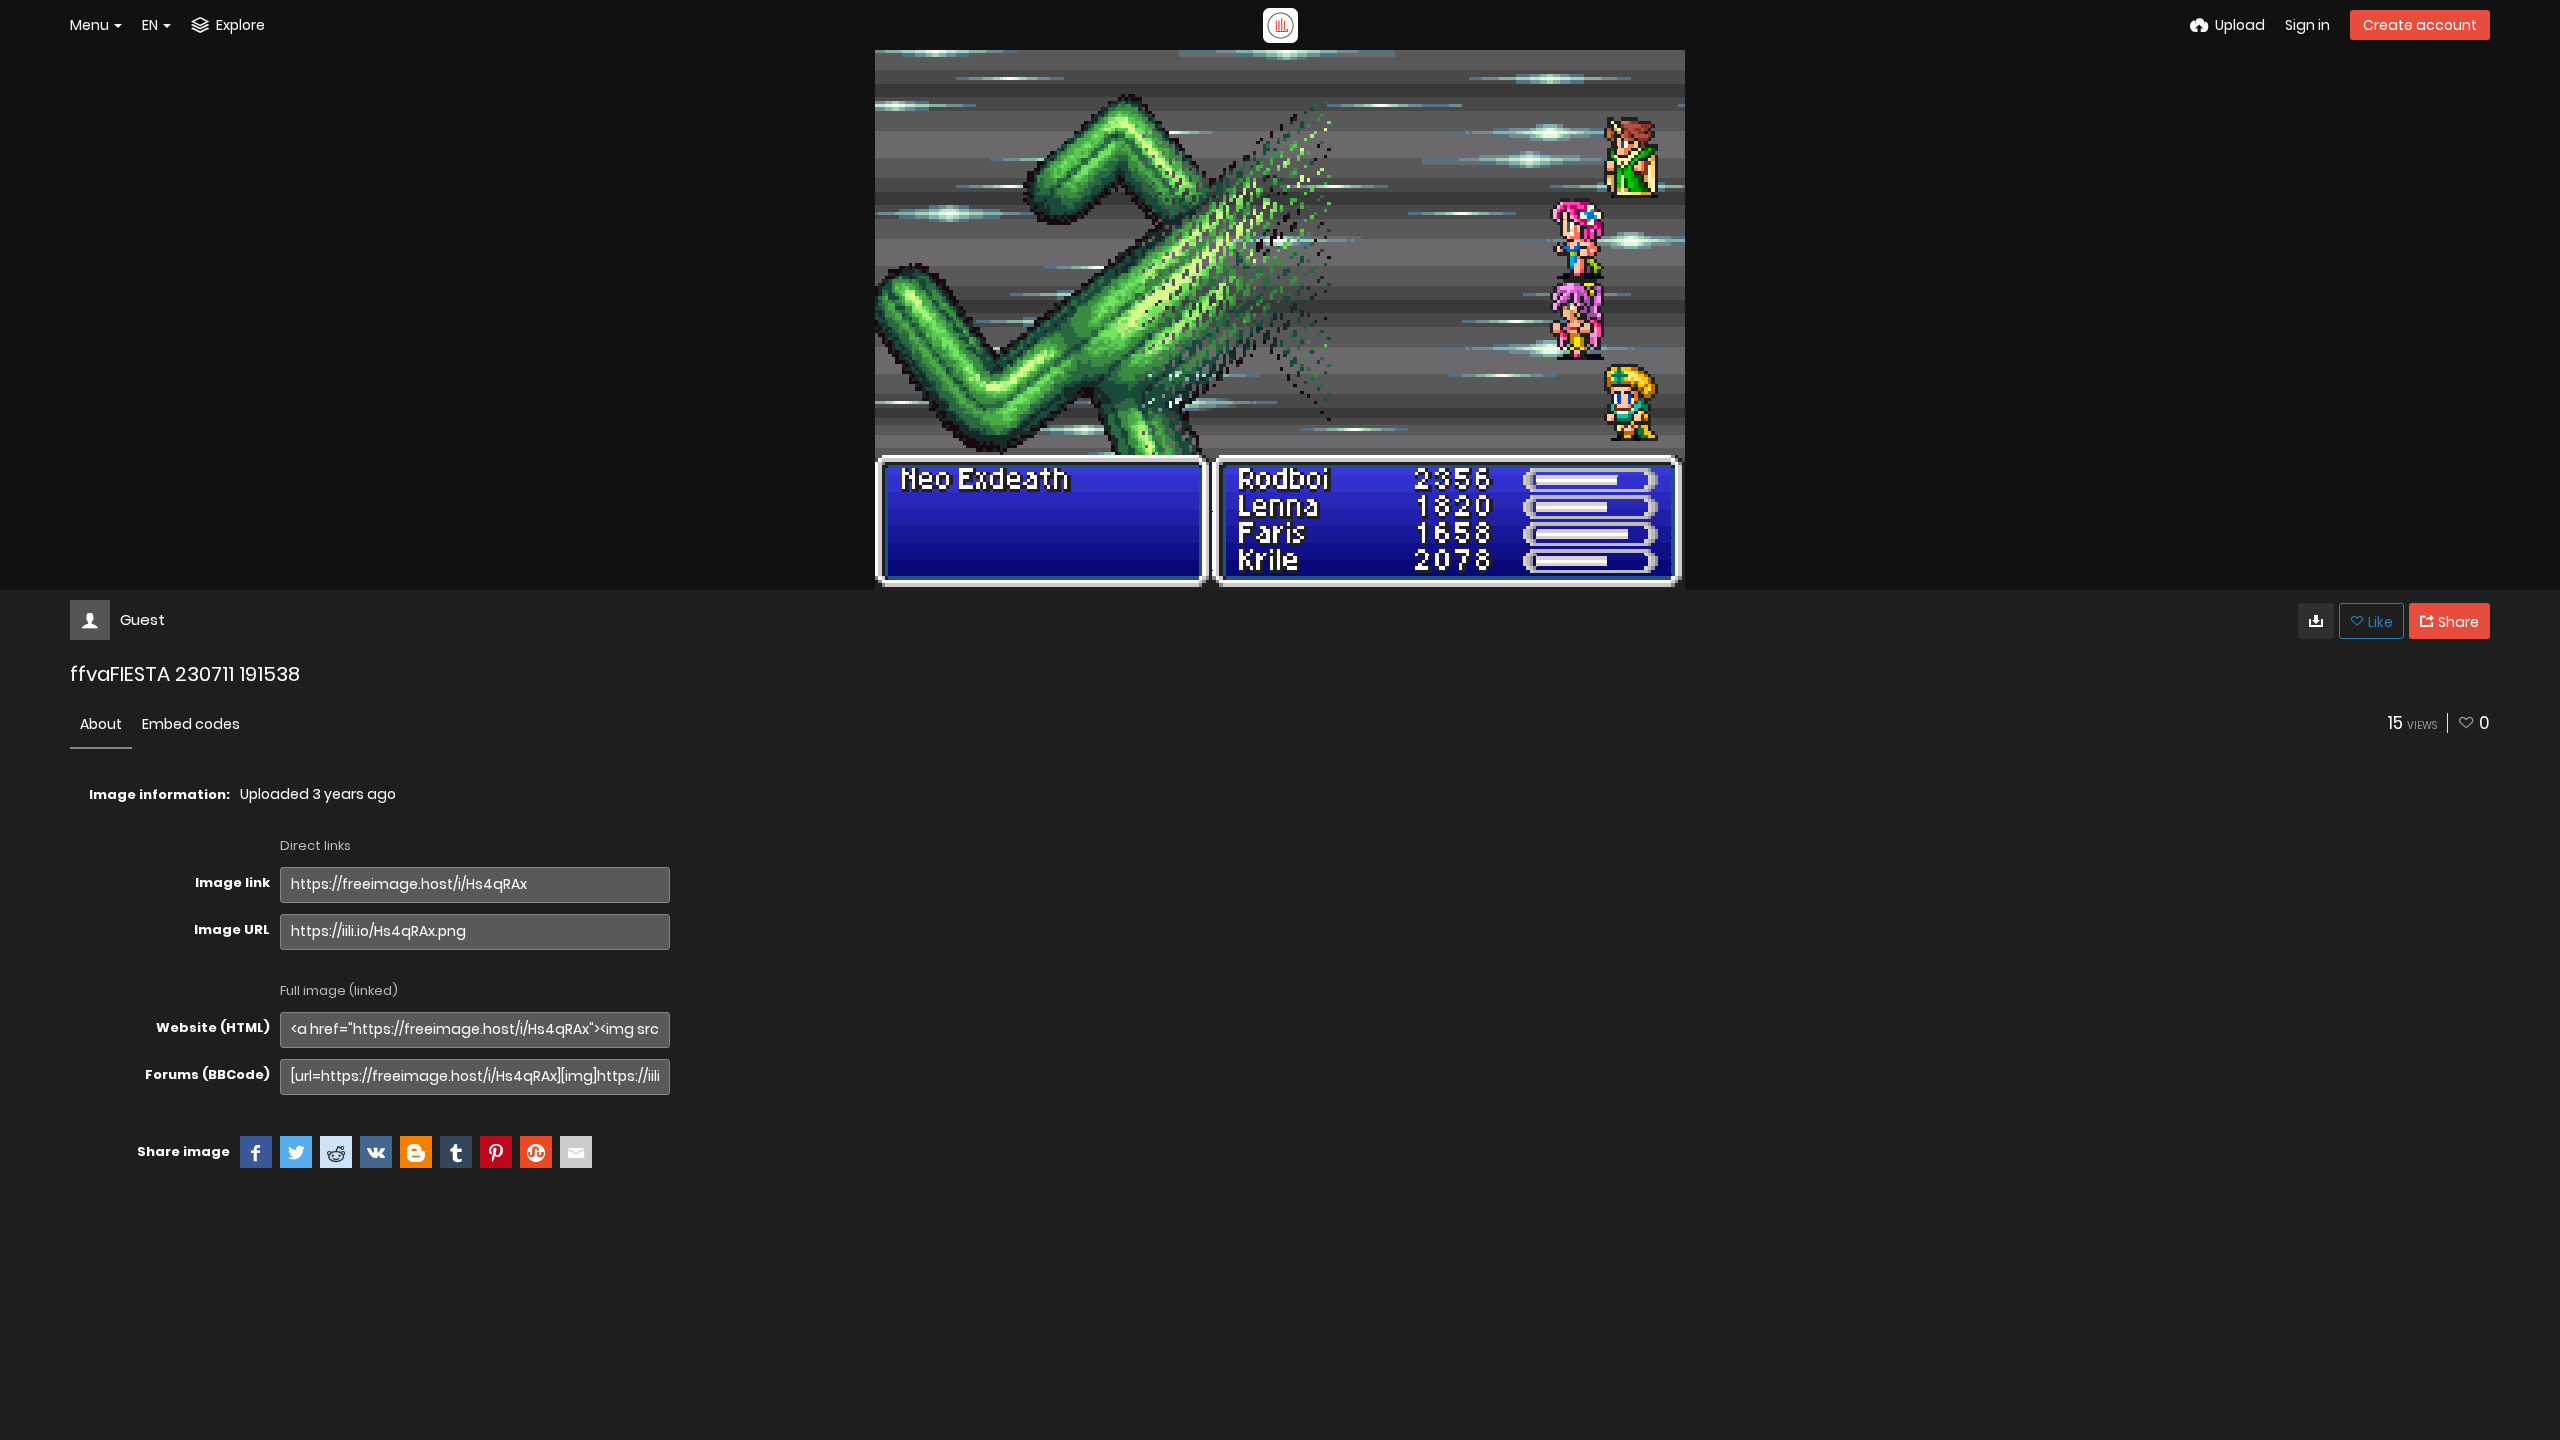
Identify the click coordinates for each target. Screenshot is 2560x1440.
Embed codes (191, 724)
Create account (2420, 25)
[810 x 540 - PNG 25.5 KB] (2316, 621)
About (101, 724)
